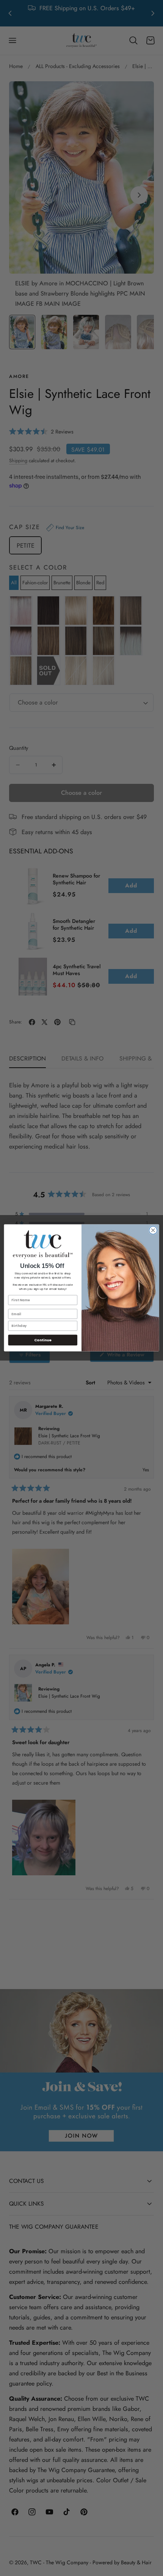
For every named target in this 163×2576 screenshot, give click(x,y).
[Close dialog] (153, 1230)
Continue (43, 1340)
